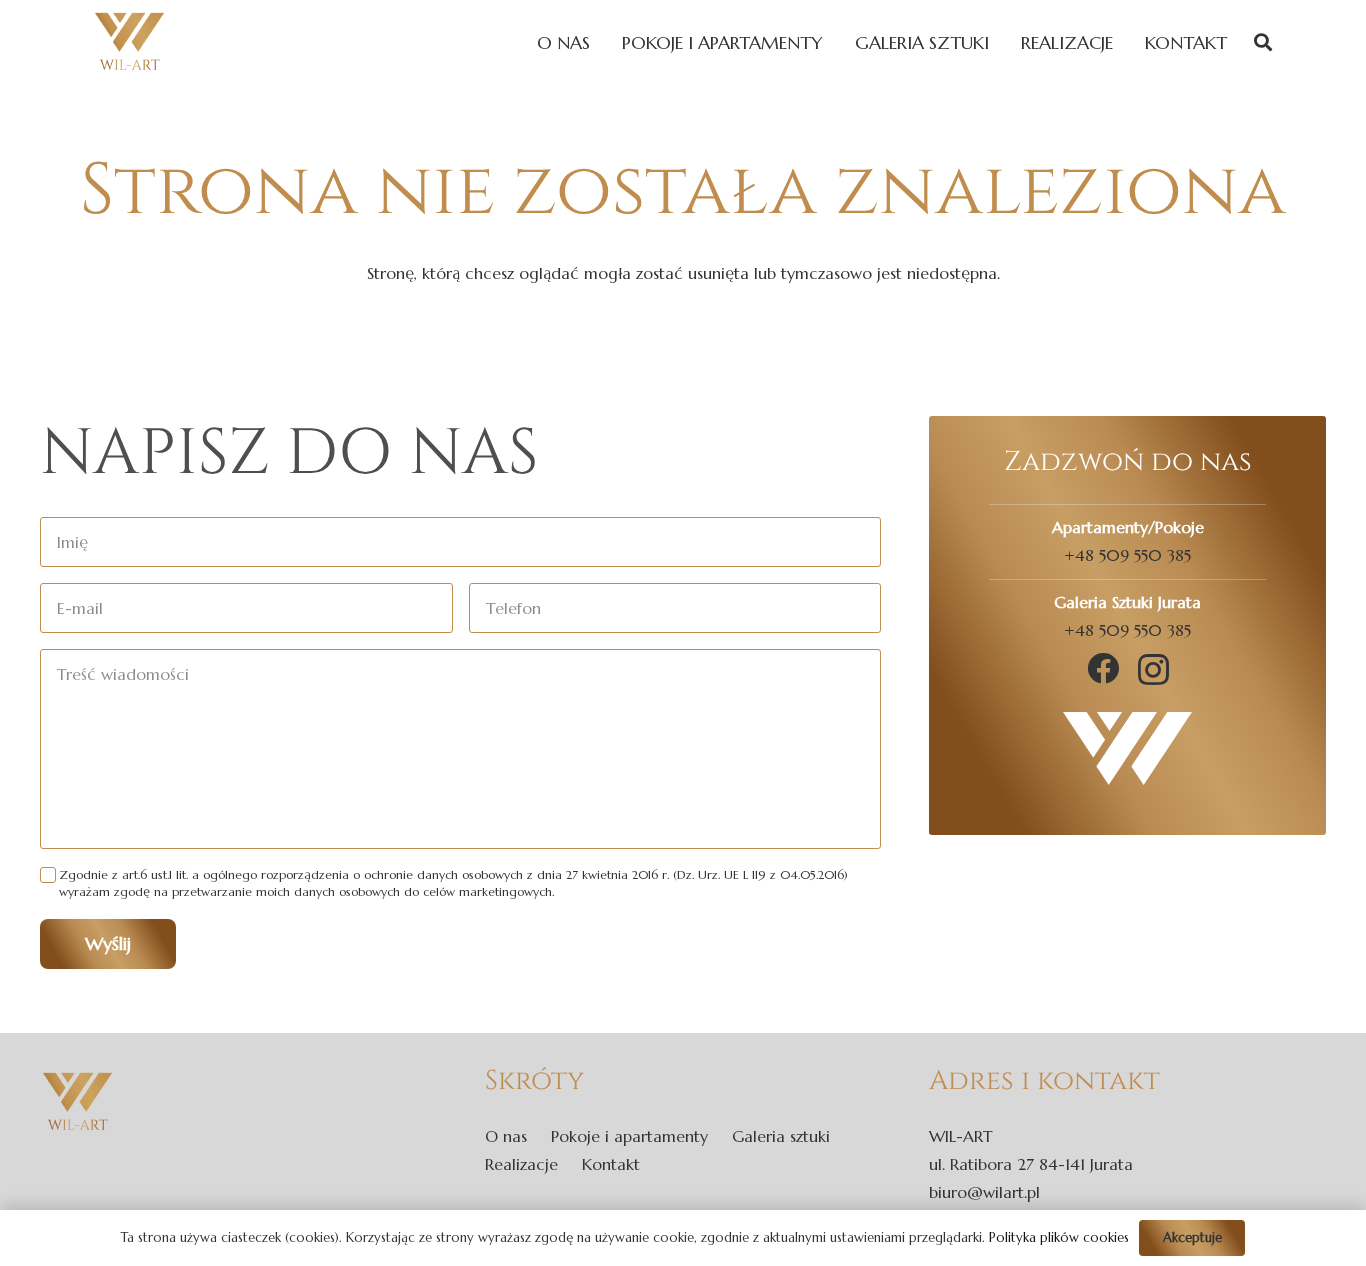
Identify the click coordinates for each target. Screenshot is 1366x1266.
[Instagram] (1153, 669)
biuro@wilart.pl (984, 1192)
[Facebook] (1103, 668)
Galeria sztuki (781, 1136)
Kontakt (611, 1164)
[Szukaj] (1263, 42)
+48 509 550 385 (1127, 555)
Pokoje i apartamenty (629, 1136)
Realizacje (521, 1164)
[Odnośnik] (129, 42)
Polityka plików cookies (1059, 1237)
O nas (506, 1136)
